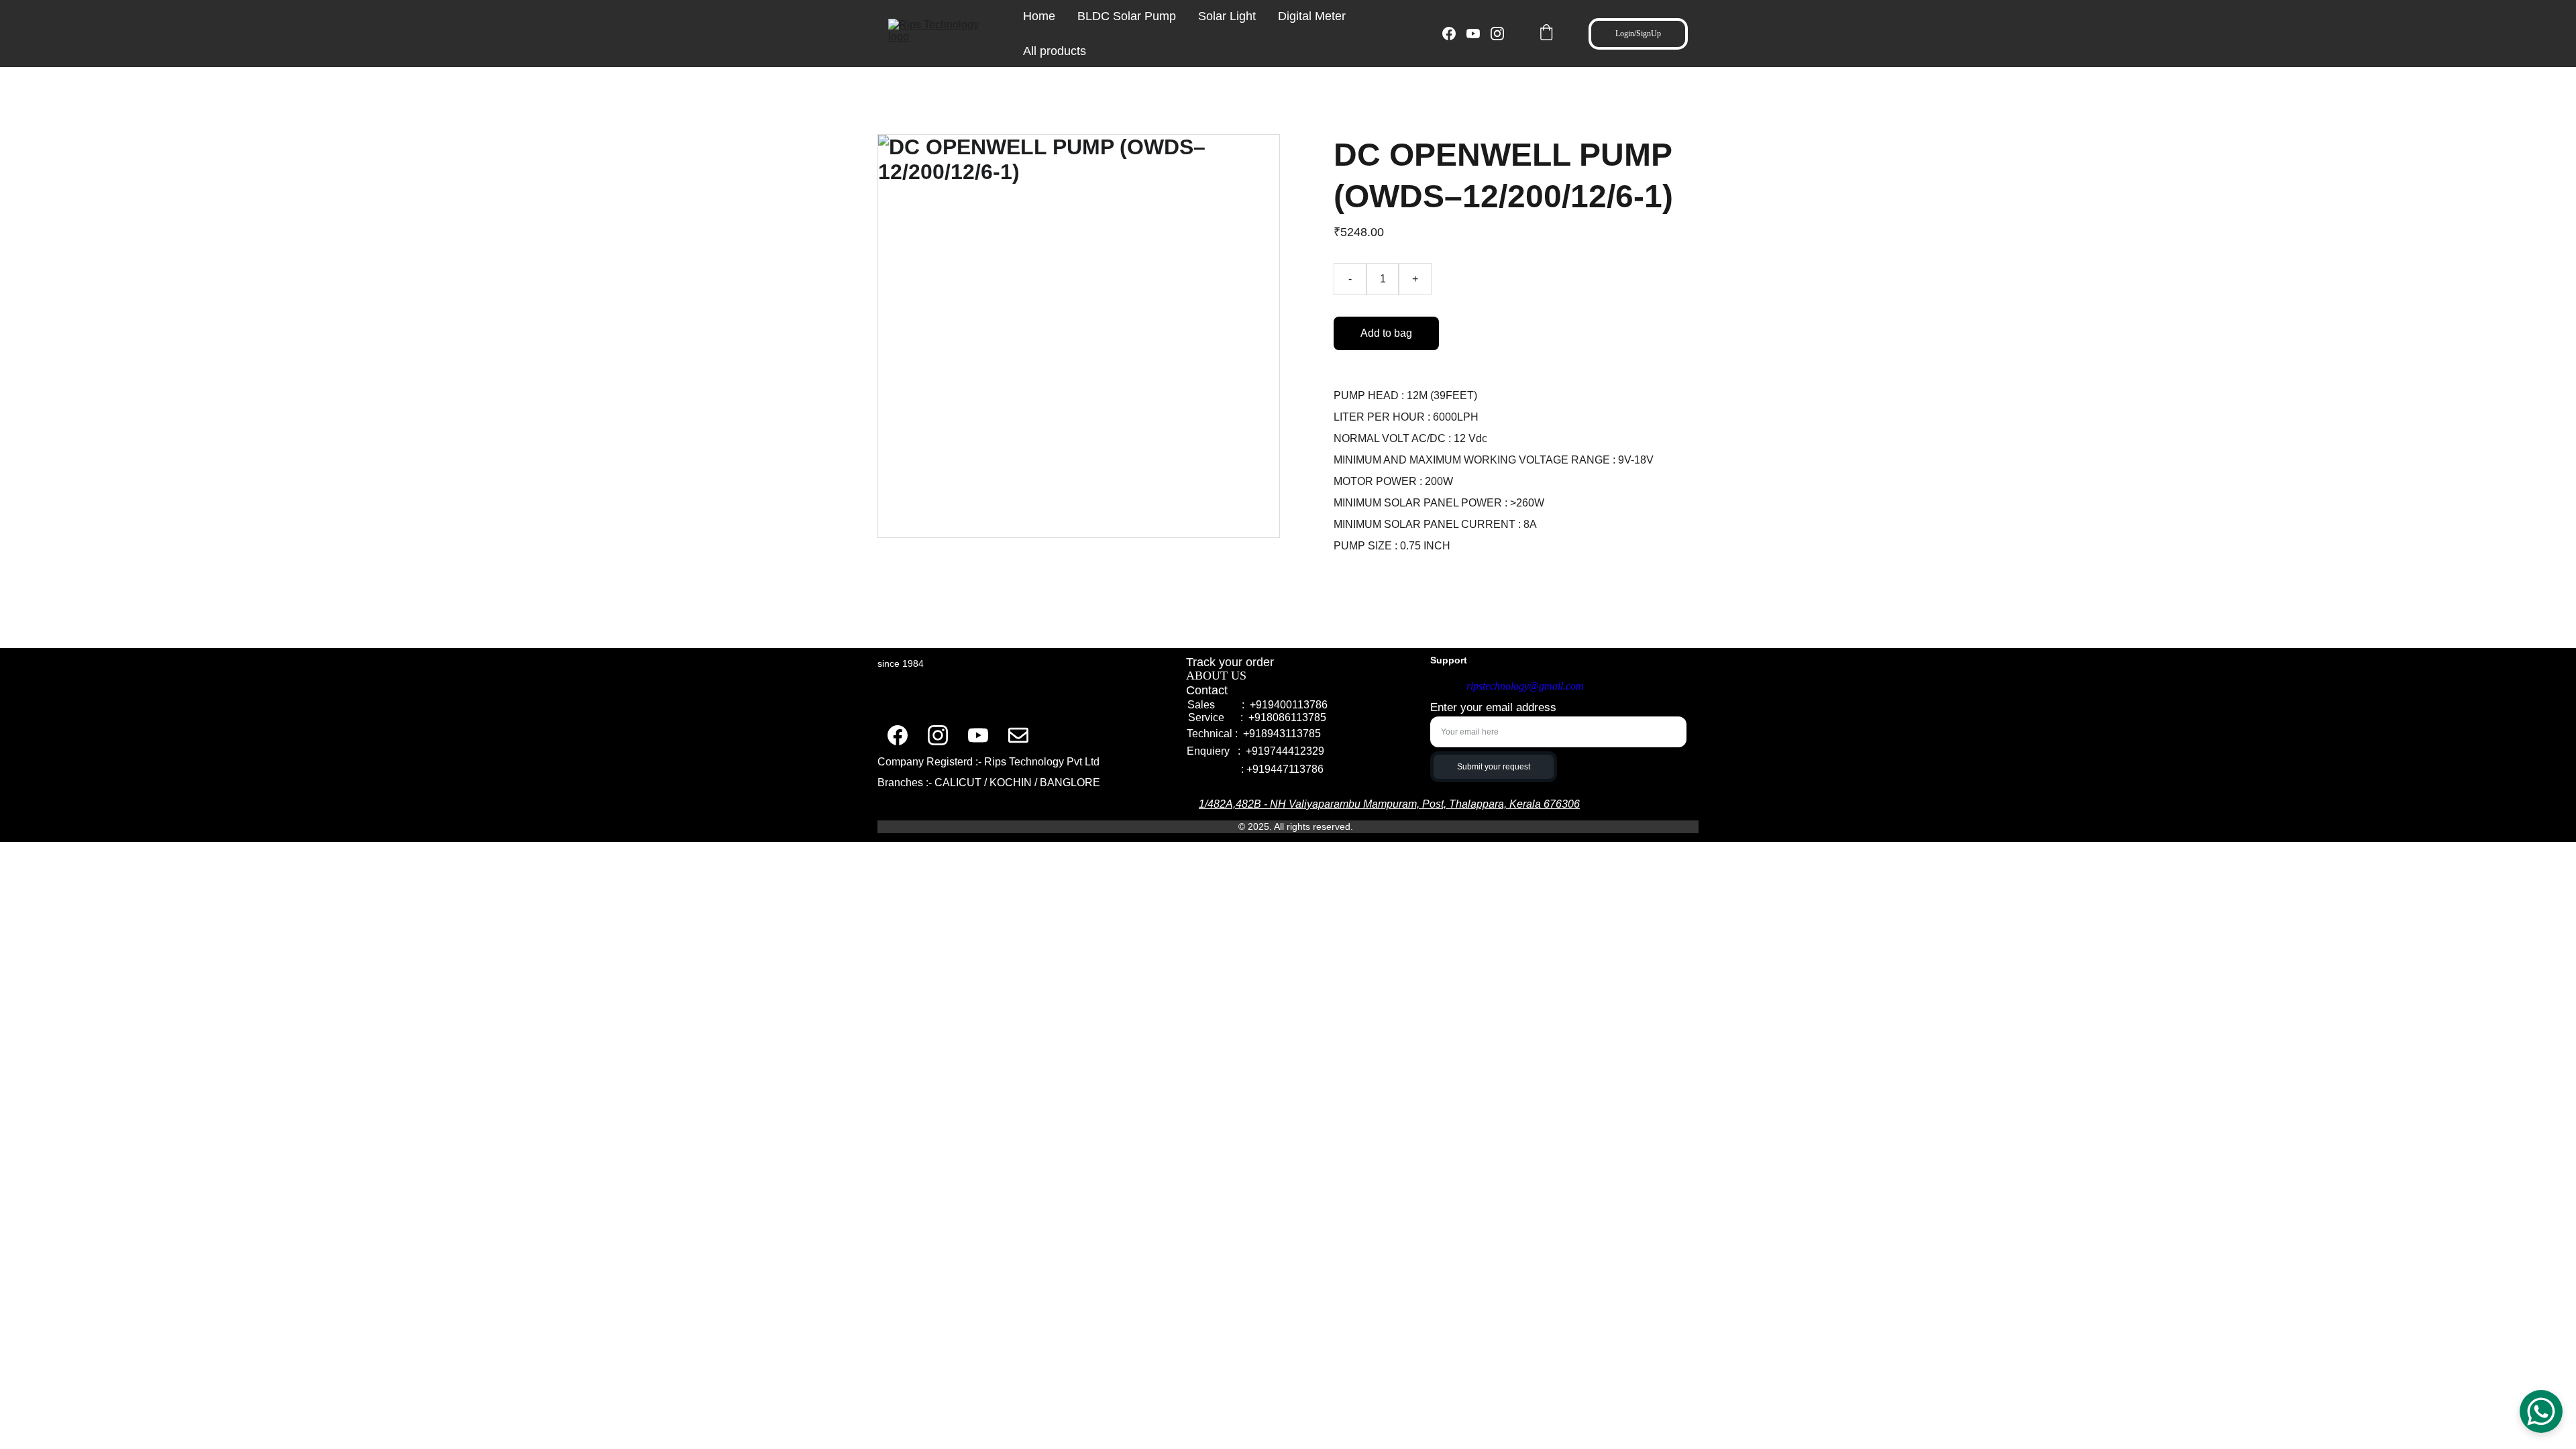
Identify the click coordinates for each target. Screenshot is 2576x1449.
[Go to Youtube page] (1479, 34)
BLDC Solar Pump (1127, 16)
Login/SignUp (1638, 34)
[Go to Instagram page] (1497, 34)
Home (1039, 16)
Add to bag (1386, 333)
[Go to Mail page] (1018, 735)
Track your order (1230, 662)
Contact (1209, 690)
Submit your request (1494, 767)
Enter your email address (1493, 707)
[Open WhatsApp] (2541, 1411)
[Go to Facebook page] (1454, 34)
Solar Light (1227, 16)
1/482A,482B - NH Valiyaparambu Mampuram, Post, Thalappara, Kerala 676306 (1389, 804)
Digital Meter (1312, 16)
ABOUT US (1218, 676)
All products (1055, 51)
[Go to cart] (1546, 34)
